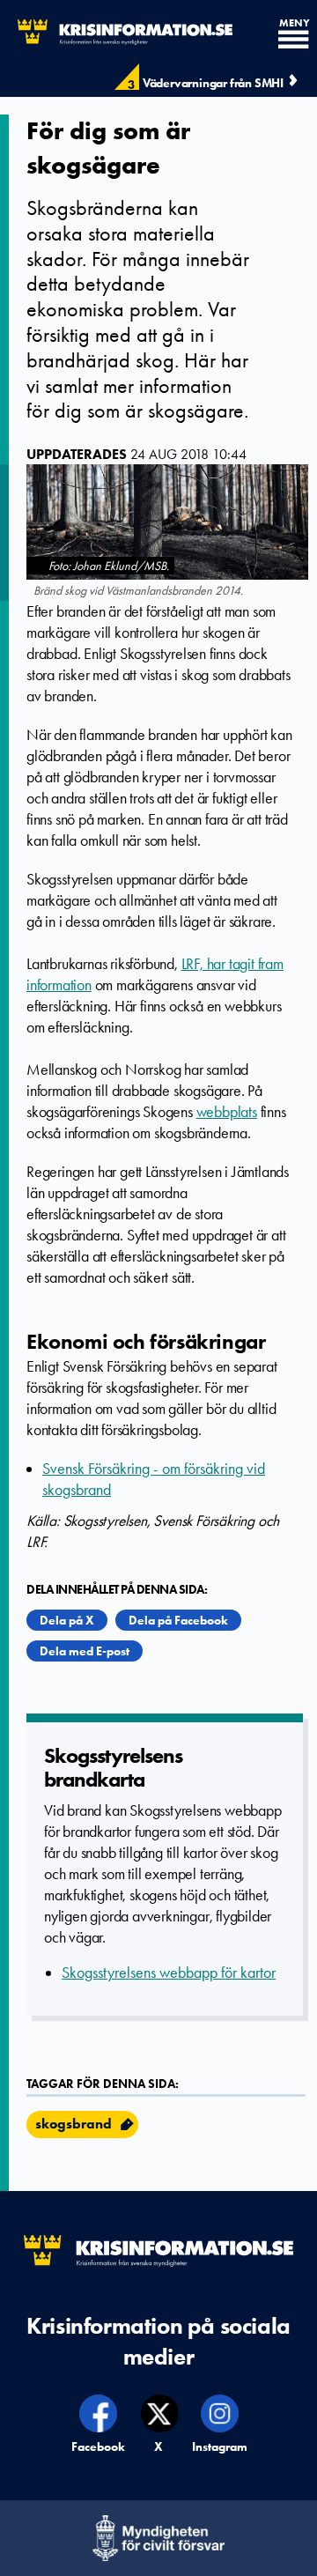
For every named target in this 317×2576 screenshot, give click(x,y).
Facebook (99, 2446)
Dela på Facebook (178, 1620)
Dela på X (67, 1620)
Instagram (220, 2446)
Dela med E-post (85, 1651)
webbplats (227, 1112)
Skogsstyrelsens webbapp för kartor (169, 1973)
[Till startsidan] (116, 32)
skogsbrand (74, 2124)
